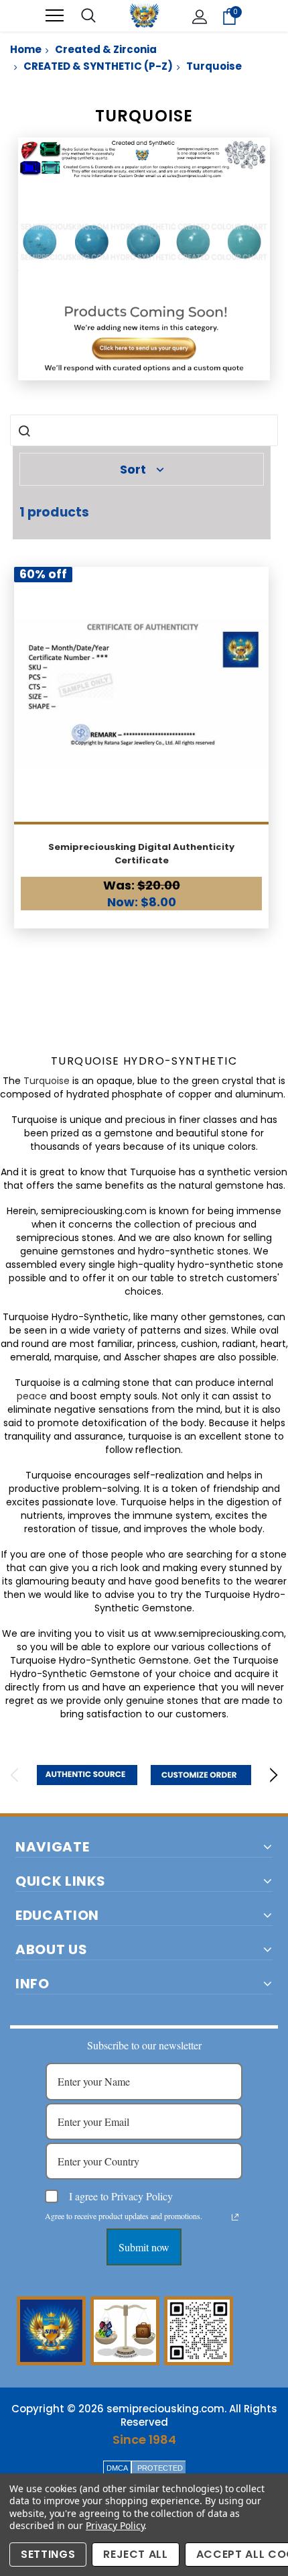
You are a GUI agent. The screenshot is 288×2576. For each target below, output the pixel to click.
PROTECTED (160, 2468)
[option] (87, 1775)
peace (32, 1396)
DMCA (117, 2468)
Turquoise (47, 1081)
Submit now (144, 2247)
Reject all (136, 2554)
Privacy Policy (115, 2525)
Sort (133, 469)
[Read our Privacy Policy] (235, 2217)
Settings (48, 2554)
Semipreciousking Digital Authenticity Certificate (141, 854)
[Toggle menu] (55, 16)
